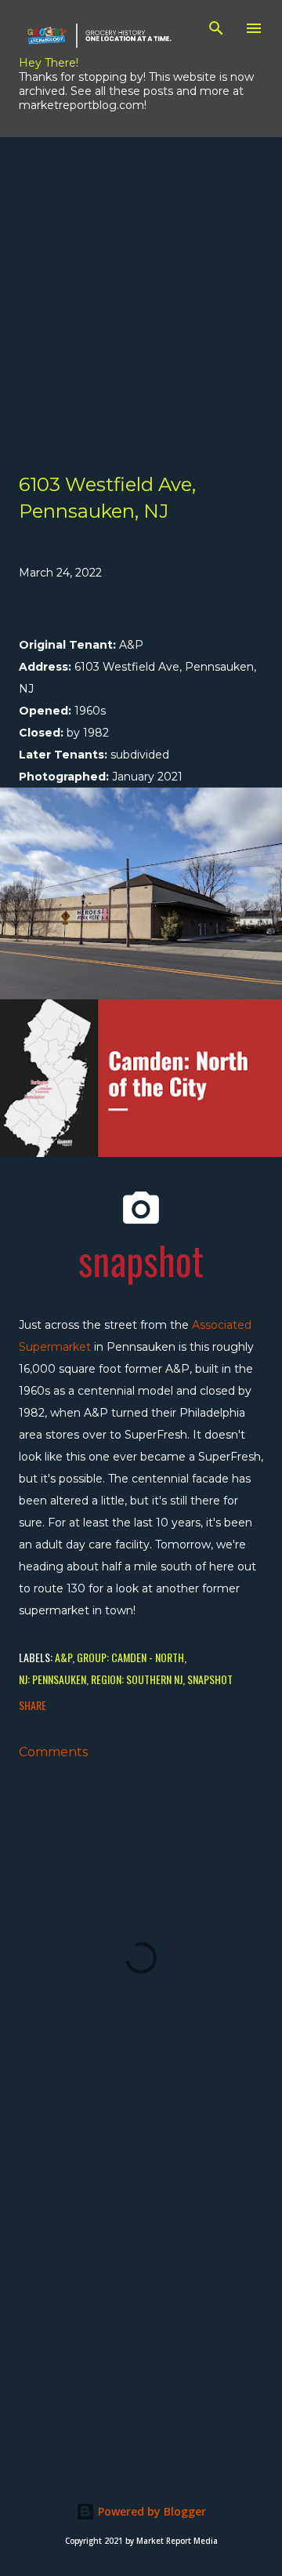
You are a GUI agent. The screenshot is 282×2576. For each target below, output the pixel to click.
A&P (63, 1657)
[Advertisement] (141, 278)
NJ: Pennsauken (52, 1679)
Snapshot (210, 1679)
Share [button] (33, 1705)
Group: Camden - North (130, 1657)
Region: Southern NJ (137, 1679)
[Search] (216, 28)
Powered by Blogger (150, 2511)
